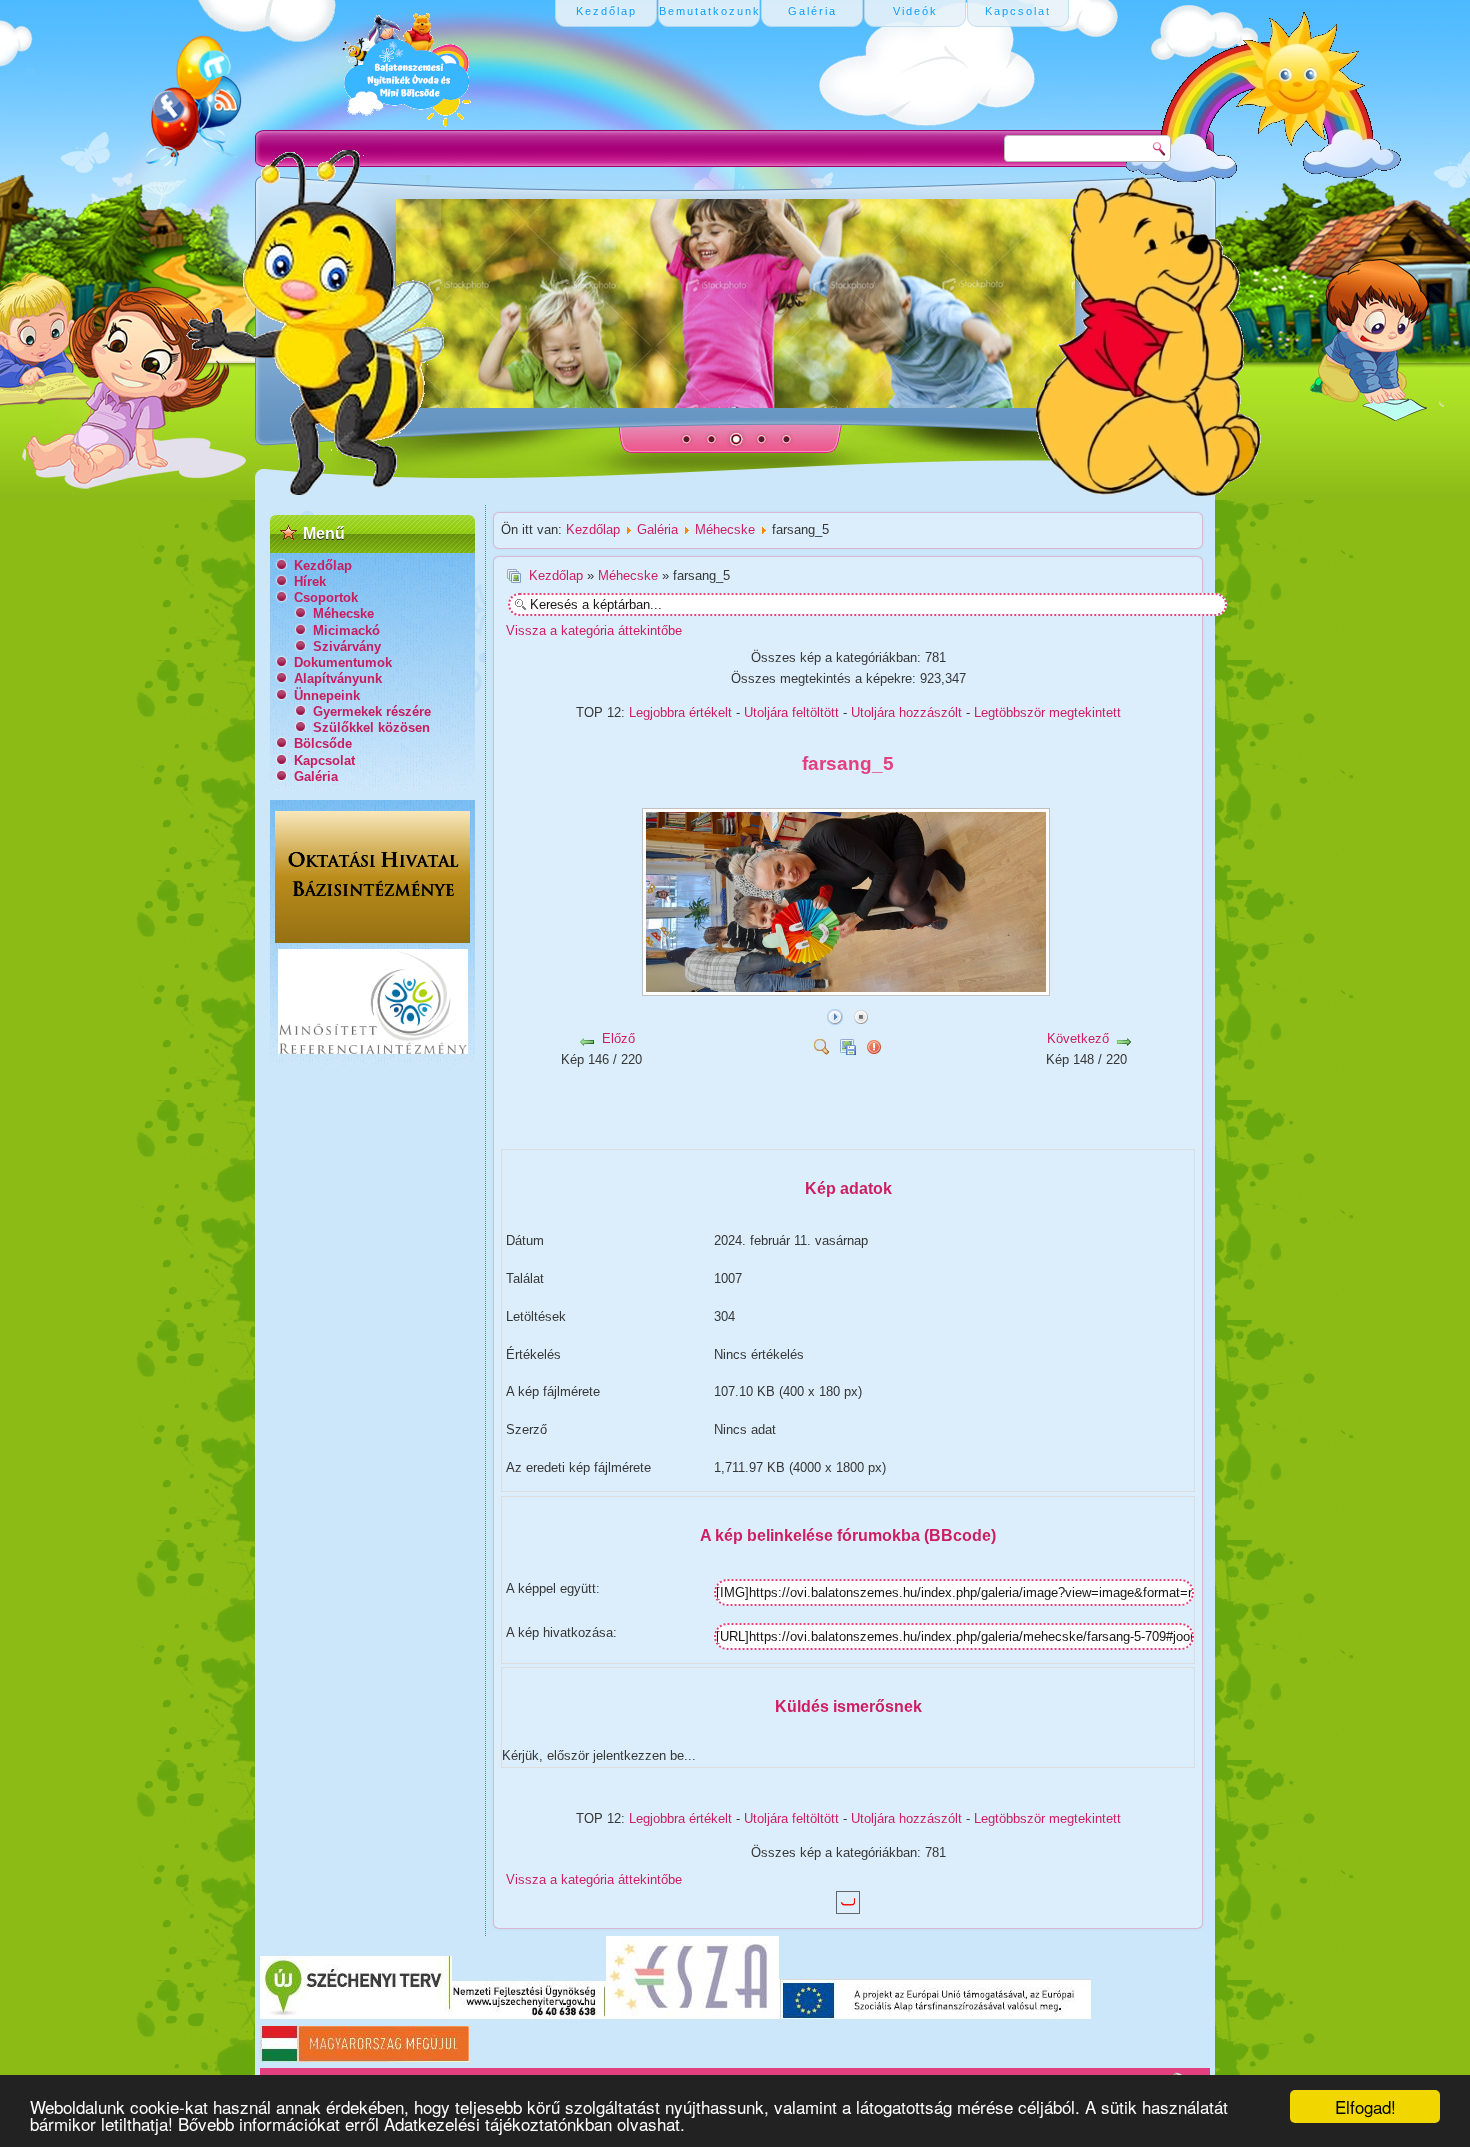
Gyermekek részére (372, 711)
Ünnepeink (327, 695)
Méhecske (343, 613)
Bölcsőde (323, 743)
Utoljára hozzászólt (906, 712)
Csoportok (326, 597)
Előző (618, 1038)
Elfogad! (1365, 2106)
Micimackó (346, 630)
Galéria (316, 776)
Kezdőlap (323, 565)
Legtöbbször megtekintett (1047, 712)
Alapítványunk (338, 678)
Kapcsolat (324, 760)
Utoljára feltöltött (791, 712)
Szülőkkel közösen (371, 727)
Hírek (310, 581)
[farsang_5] (848, 988)
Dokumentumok (343, 662)
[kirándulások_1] (724, 1129)
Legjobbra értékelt (680, 712)
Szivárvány (347, 646)
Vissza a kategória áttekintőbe (594, 630)
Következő (1078, 1038)
